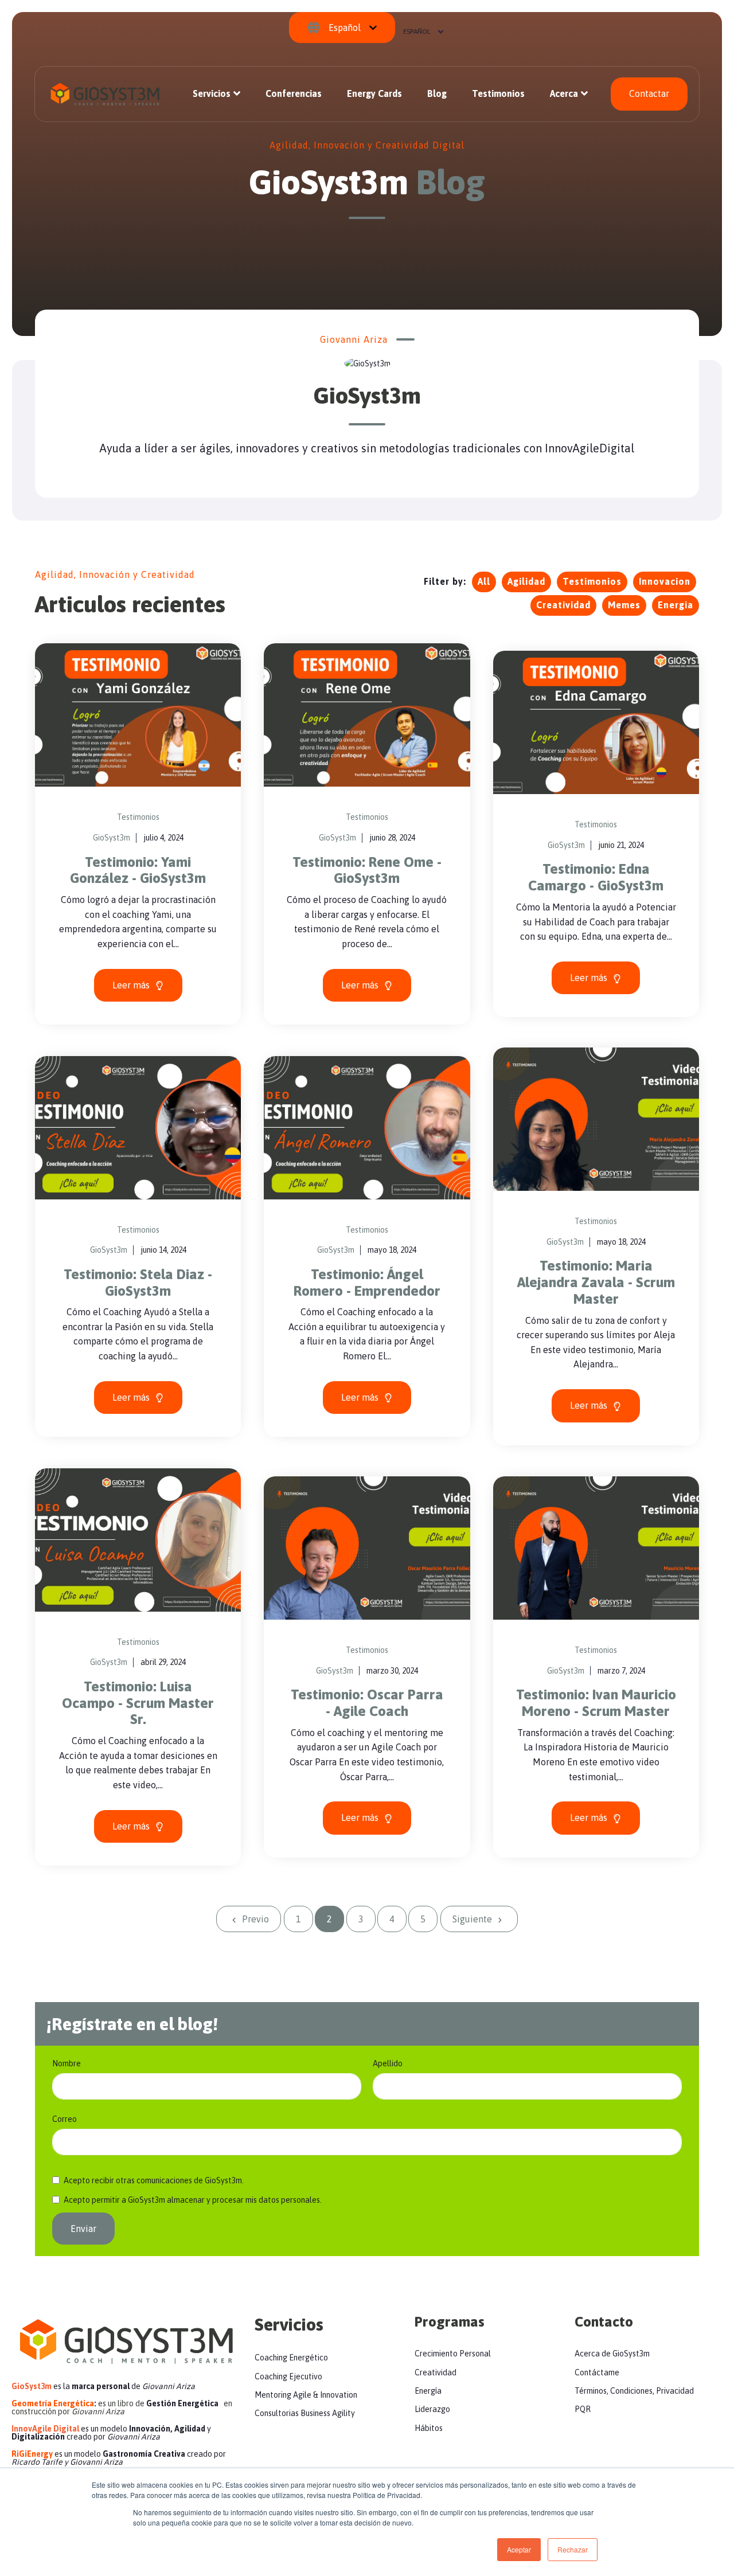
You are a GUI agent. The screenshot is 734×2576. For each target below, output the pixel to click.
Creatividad (563, 605)
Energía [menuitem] (428, 2391)
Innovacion (665, 581)
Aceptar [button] (519, 2549)
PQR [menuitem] (583, 2409)
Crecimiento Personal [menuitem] (453, 2354)
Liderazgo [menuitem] (432, 2409)
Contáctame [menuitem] (597, 2372)
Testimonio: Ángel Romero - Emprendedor (367, 1283)
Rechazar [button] (573, 2549)
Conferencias (294, 93)
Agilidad (526, 581)
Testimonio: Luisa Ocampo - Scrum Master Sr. (138, 1703)
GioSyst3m (112, 838)
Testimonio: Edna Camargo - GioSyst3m (596, 877)
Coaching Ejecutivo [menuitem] (288, 2376)
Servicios (212, 93)
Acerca (564, 93)
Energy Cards (374, 93)
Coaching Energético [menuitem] (291, 2358)
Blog (437, 93)
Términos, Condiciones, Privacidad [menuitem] (634, 2391)
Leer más (132, 985)
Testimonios (498, 93)
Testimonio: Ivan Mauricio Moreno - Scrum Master (596, 1703)
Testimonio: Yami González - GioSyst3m (138, 870)
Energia (676, 605)
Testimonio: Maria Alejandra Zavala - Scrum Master (596, 1282)
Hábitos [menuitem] (429, 2428)
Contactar (649, 93)
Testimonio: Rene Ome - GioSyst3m (367, 870)
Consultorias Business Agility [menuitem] (305, 2413)
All (484, 581)
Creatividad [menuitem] (436, 2372)
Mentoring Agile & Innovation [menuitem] (306, 2395)
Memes (624, 605)
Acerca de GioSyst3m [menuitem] (612, 2354)
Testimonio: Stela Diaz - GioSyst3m (138, 1283)
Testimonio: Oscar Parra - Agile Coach (367, 1703)
